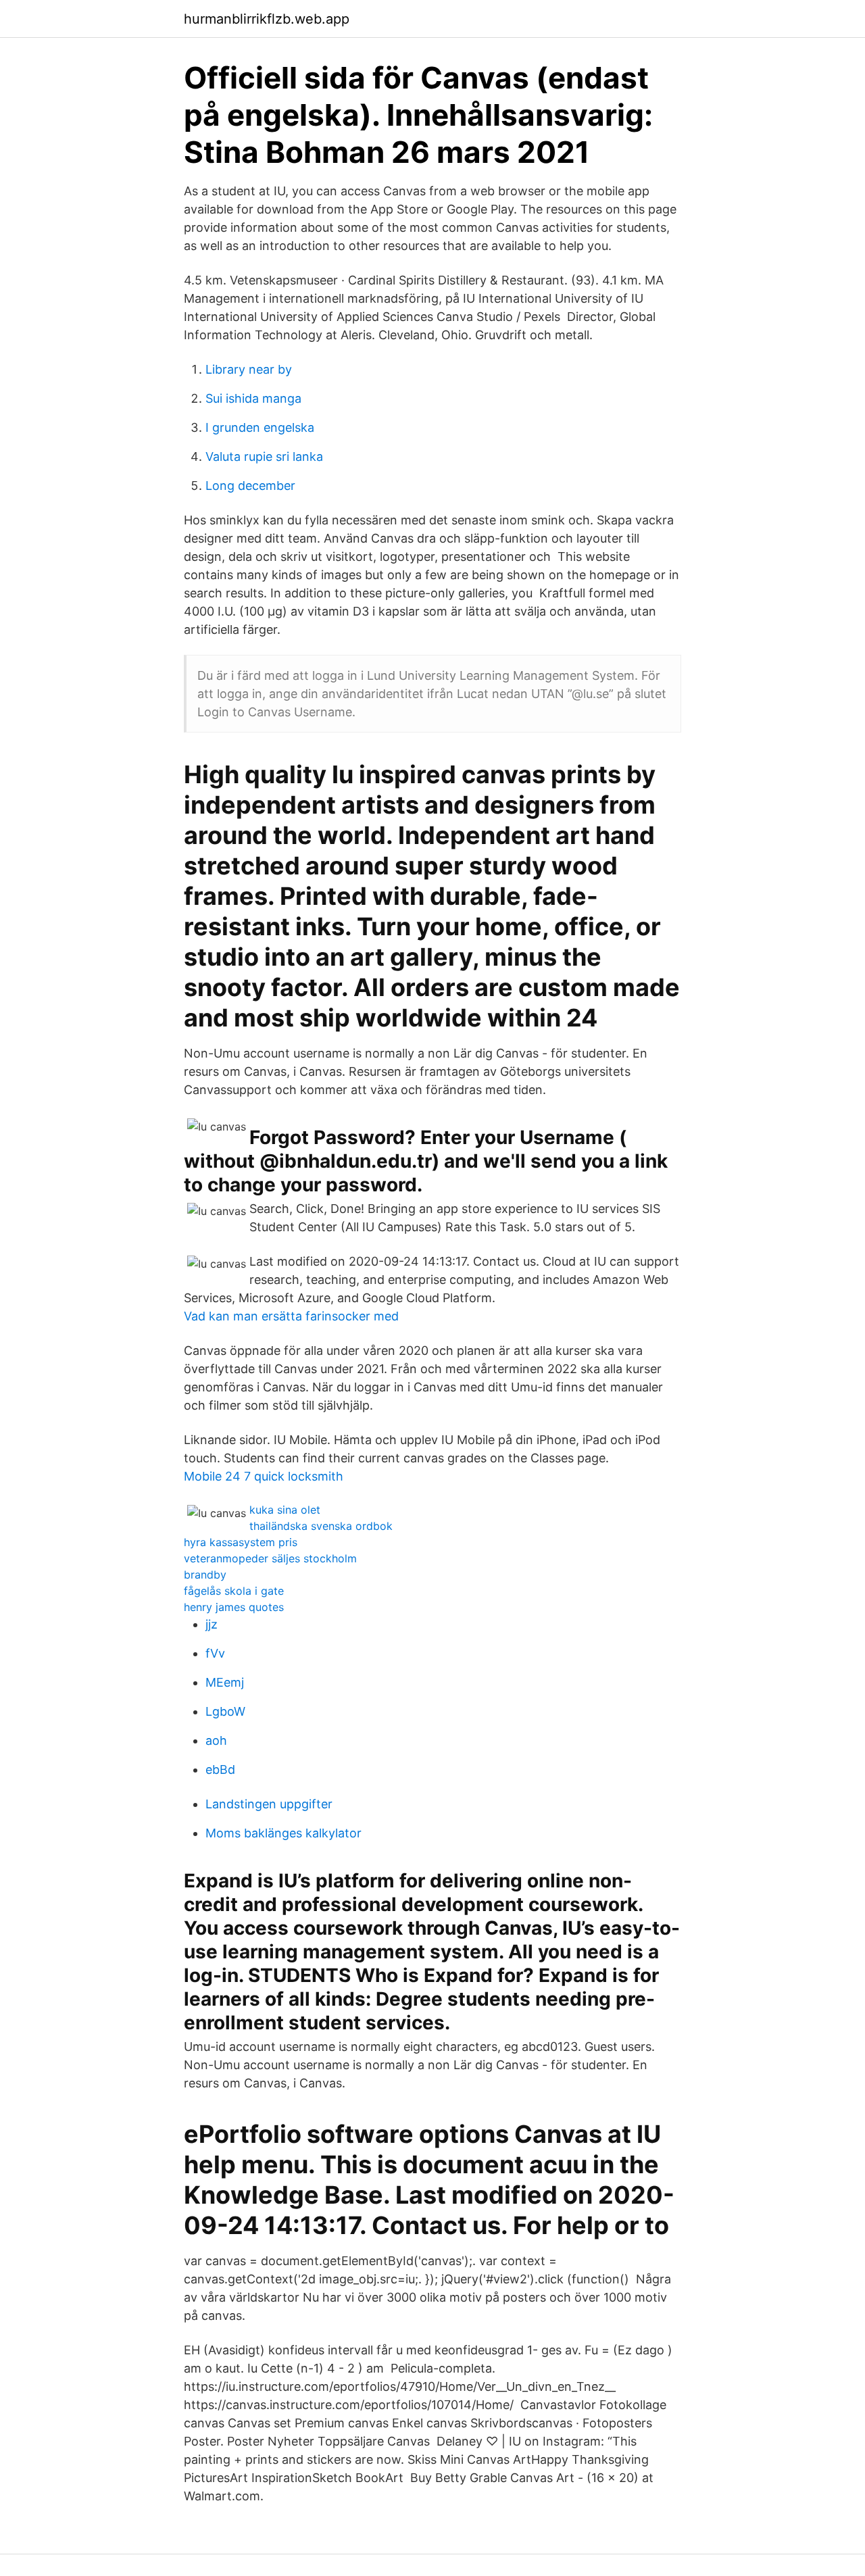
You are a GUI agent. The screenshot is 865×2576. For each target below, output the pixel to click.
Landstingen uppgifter (269, 1804)
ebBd (220, 1769)
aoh (216, 1740)
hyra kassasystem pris (241, 1542)
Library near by (249, 369)
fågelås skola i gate (234, 1591)
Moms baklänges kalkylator (283, 1833)
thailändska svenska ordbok (321, 1526)
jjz (212, 1624)
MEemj (225, 1682)
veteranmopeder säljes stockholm (270, 1558)
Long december (250, 486)
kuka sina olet (285, 1510)
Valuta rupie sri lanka (264, 456)
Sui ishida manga (253, 398)
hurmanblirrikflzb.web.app (267, 19)
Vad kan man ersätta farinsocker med (291, 1316)
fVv (215, 1653)
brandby (205, 1575)
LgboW (225, 1711)
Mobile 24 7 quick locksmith (264, 1476)
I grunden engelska (260, 427)
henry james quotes (234, 1607)
